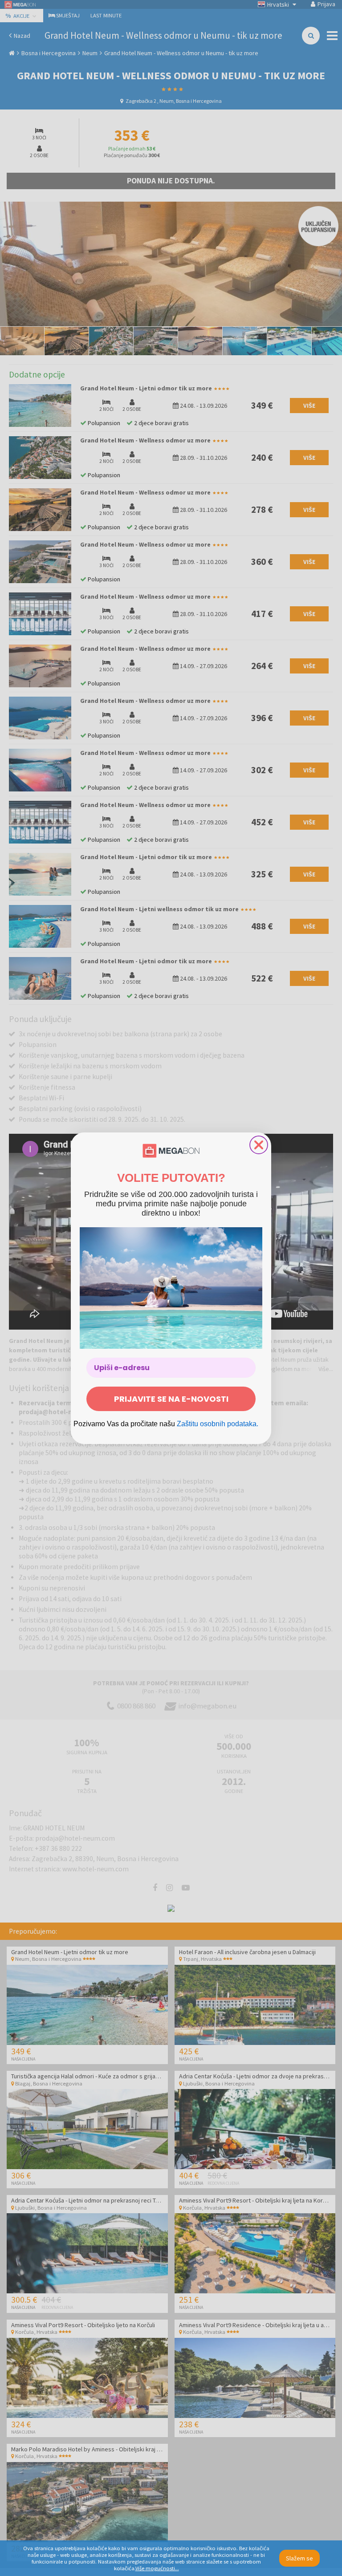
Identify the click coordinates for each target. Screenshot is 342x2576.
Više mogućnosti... (157, 2568)
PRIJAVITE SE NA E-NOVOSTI (171, 1399)
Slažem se (299, 2558)
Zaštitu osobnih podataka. (218, 1424)
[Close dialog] (259, 1145)
